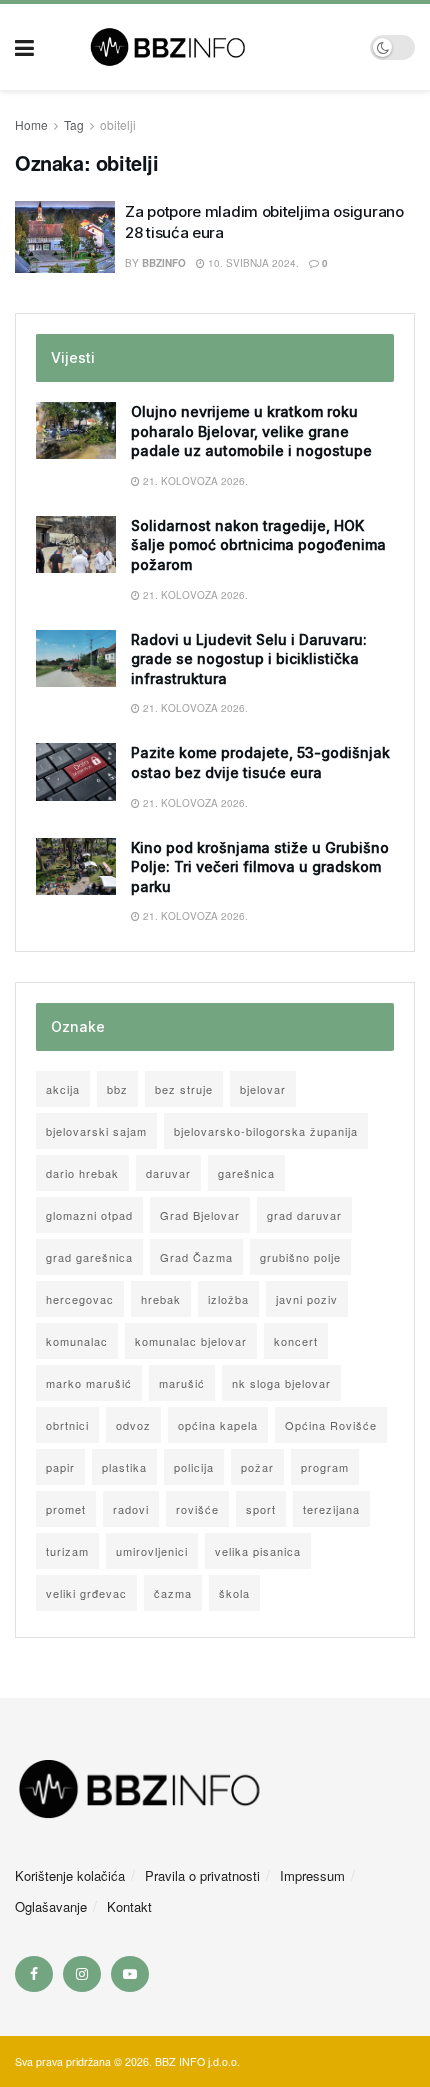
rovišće (197, 1509)
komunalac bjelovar (191, 1341)
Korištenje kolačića (70, 1875)
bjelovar (263, 1089)
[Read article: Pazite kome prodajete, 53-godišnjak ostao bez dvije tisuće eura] (76, 771)
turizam (67, 1551)
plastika (124, 1467)
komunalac (77, 1341)
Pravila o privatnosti (202, 1875)
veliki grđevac (86, 1593)
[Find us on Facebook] (34, 1974)
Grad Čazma (196, 1257)
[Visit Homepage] (202, 47)
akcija (63, 1089)
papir (60, 1467)
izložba (228, 1299)
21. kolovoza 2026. (194, 481)
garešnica (246, 1173)
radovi (131, 1509)
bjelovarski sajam (96, 1131)
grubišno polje (300, 1257)
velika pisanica (258, 1551)
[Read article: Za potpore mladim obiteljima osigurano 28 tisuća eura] (65, 237)
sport (261, 1509)
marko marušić (89, 1383)
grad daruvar (304, 1215)
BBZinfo (164, 263)
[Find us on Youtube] (130, 1974)
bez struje (184, 1089)
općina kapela (218, 1425)
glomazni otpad (89, 1215)
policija (194, 1467)
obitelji (118, 124)
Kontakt (129, 1906)
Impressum (312, 1875)
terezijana (331, 1509)
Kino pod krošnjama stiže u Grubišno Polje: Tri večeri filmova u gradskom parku (260, 867)
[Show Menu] (24, 47)
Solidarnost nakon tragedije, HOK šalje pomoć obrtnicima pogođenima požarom (258, 545)
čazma (173, 1593)
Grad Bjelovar (200, 1215)
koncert (296, 1341)
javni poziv (307, 1299)
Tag (74, 124)
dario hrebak (82, 1173)
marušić (182, 1383)
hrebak (161, 1299)
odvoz (133, 1425)
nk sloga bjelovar (281, 1383)
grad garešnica (89, 1257)
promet (66, 1509)
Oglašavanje (51, 1906)
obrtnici (67, 1425)
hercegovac (80, 1299)
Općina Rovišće (331, 1425)
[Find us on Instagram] (82, 1974)
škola (234, 1593)
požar (257, 1467)
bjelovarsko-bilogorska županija (266, 1131)
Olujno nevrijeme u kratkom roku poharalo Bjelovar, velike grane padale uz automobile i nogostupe (251, 431)
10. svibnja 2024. (252, 263)
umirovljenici (152, 1551)
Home (31, 124)
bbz (117, 1089)
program (325, 1467)
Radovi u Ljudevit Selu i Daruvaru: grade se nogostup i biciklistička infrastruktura (249, 659)
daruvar (168, 1173)
